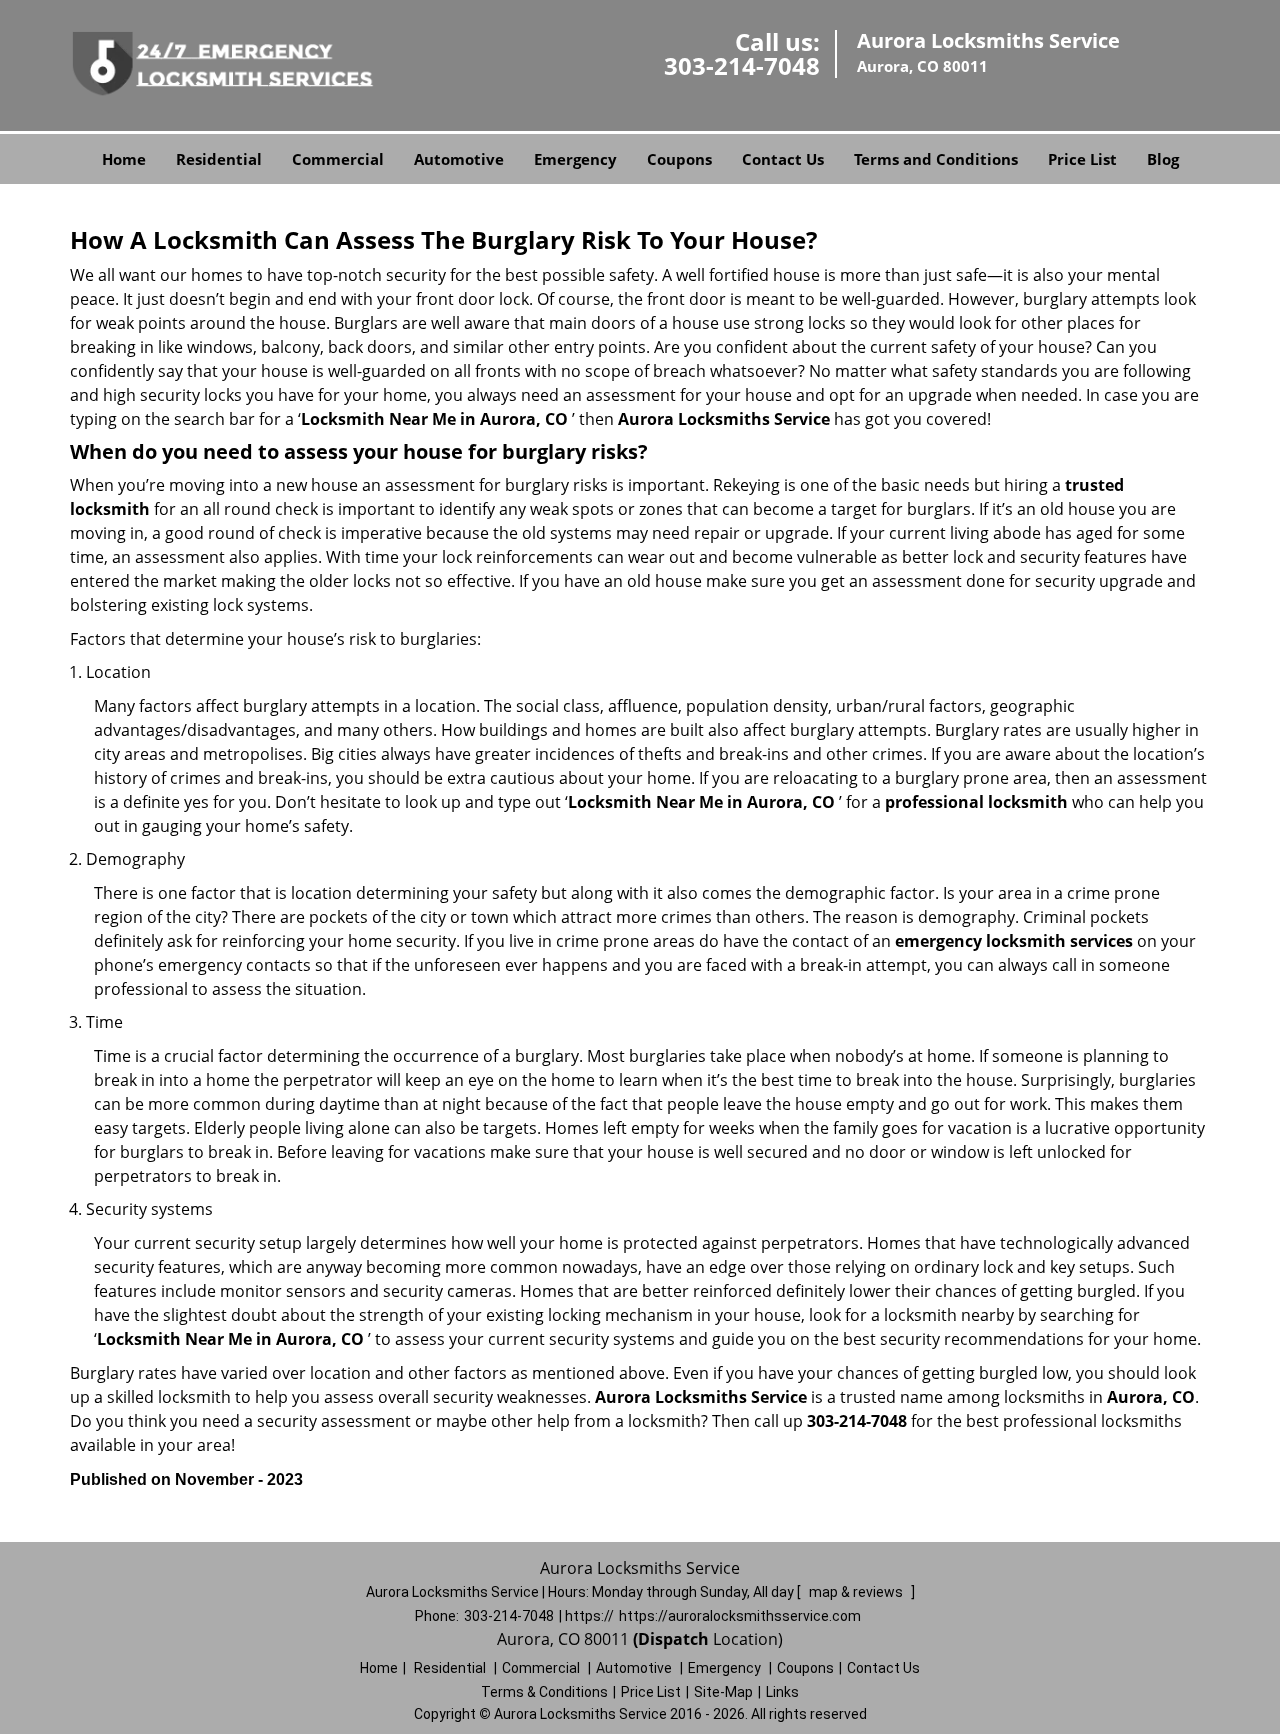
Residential (219, 159)
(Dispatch (673, 1639)
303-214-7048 (742, 65)
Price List (1082, 159)
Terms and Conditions (936, 159)
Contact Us (783, 159)
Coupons (679, 159)
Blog (1163, 159)
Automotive (459, 159)
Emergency (575, 159)
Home (124, 159)
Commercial (338, 159)
